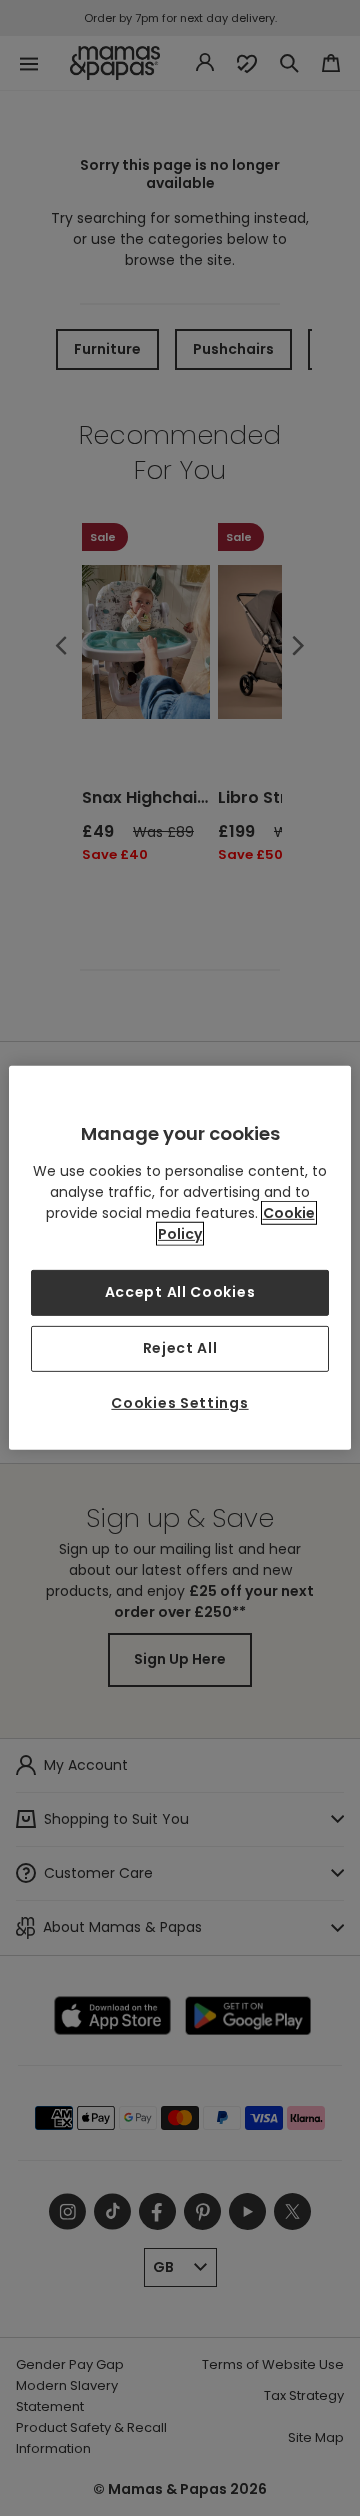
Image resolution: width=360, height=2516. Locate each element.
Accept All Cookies (180, 1292)
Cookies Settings (179, 1403)
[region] (180, 1258)
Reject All (180, 1348)
